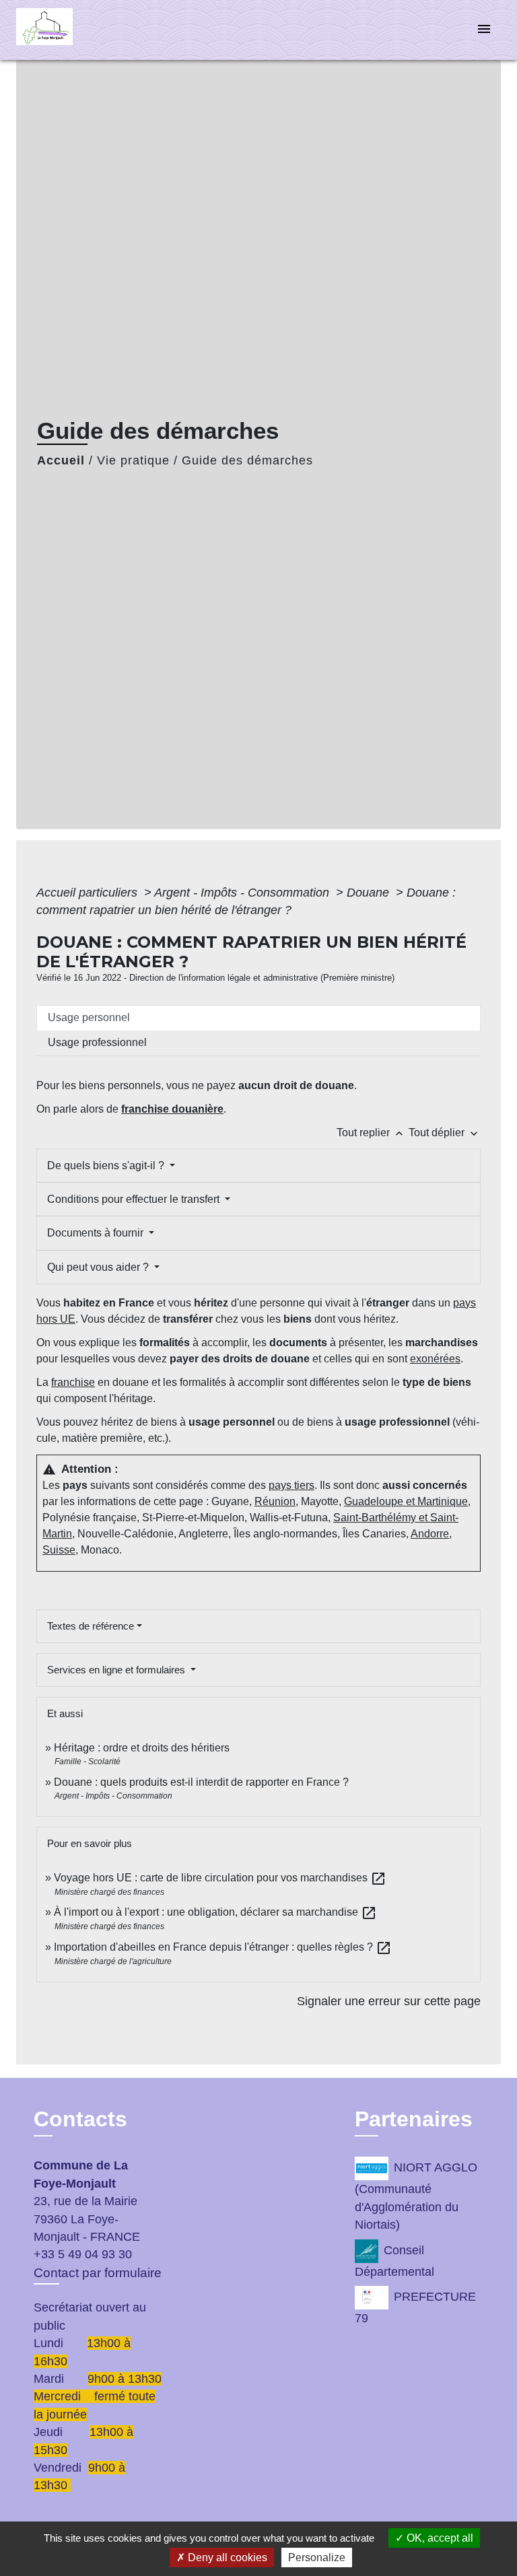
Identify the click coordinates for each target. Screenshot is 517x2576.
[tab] (258, 1018)
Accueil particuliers (89, 893)
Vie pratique (133, 460)
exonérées (435, 1359)
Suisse (59, 1550)
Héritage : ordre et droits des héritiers (142, 1748)
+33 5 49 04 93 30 (83, 2254)
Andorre (430, 1534)
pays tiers (291, 1485)
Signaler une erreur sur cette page (389, 2001)
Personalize (317, 2557)
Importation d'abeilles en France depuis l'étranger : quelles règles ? (223, 1947)
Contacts (80, 2119)
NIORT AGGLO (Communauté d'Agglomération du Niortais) (416, 2197)
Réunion (275, 1501)
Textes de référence (91, 1626)
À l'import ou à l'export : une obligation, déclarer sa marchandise (215, 1912)
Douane (370, 893)
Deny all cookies (226, 2557)
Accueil (61, 460)
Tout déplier (445, 1133)
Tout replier (371, 1133)
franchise (73, 1382)
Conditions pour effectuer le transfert (135, 1199)
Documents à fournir (97, 1233)
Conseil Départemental (394, 2261)
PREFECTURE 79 (415, 2307)
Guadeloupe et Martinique (406, 1501)
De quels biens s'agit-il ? (107, 1165)
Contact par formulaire (98, 2273)
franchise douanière (172, 1109)
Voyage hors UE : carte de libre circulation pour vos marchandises (220, 1878)
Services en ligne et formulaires (117, 1670)
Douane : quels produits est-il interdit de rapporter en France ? (201, 1782)
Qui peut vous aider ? (99, 1267)
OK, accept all (439, 2538)
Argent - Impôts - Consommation (243, 893)
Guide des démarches (247, 460)
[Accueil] (67, 30)
